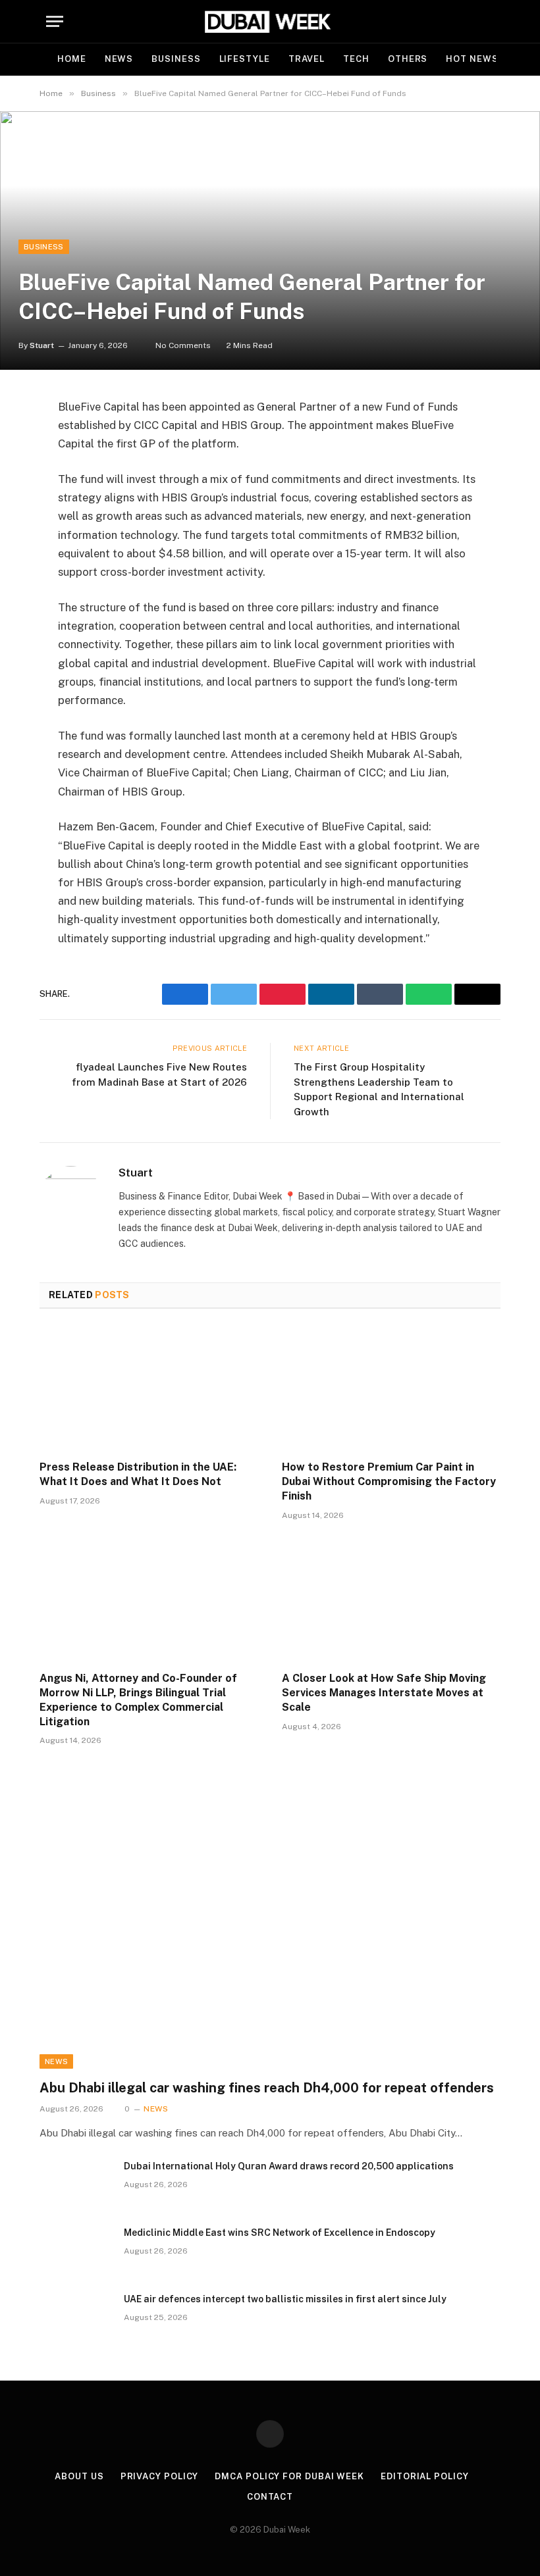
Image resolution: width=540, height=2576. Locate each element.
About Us (79, 2476)
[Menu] (55, 21)
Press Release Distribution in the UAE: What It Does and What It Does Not (138, 1474)
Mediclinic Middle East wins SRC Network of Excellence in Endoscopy (280, 2233)
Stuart (42, 345)
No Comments (183, 345)
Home (72, 59)
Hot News (472, 59)
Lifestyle (245, 59)
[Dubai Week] (270, 21)
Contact (270, 2497)
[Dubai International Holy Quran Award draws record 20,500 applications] (76, 2183)
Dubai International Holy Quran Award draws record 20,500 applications (289, 2166)
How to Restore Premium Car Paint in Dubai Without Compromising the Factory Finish (389, 1481)
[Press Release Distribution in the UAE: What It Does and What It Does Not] (149, 1389)
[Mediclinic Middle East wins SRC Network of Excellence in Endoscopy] (76, 2250)
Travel (307, 59)
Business (176, 59)
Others (408, 59)
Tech (356, 59)
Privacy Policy (160, 2476)
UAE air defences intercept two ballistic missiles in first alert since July (285, 2299)
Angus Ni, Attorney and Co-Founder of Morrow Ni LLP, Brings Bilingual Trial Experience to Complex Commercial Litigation (138, 1700)
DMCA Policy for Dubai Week (289, 2476)
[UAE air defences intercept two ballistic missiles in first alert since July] (76, 2316)
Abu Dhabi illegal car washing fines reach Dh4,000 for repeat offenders (267, 2088)
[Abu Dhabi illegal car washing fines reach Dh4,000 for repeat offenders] (270, 1939)
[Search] (488, 21)
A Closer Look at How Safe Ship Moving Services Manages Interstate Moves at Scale (384, 1693)
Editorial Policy (425, 2476)
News (119, 59)
